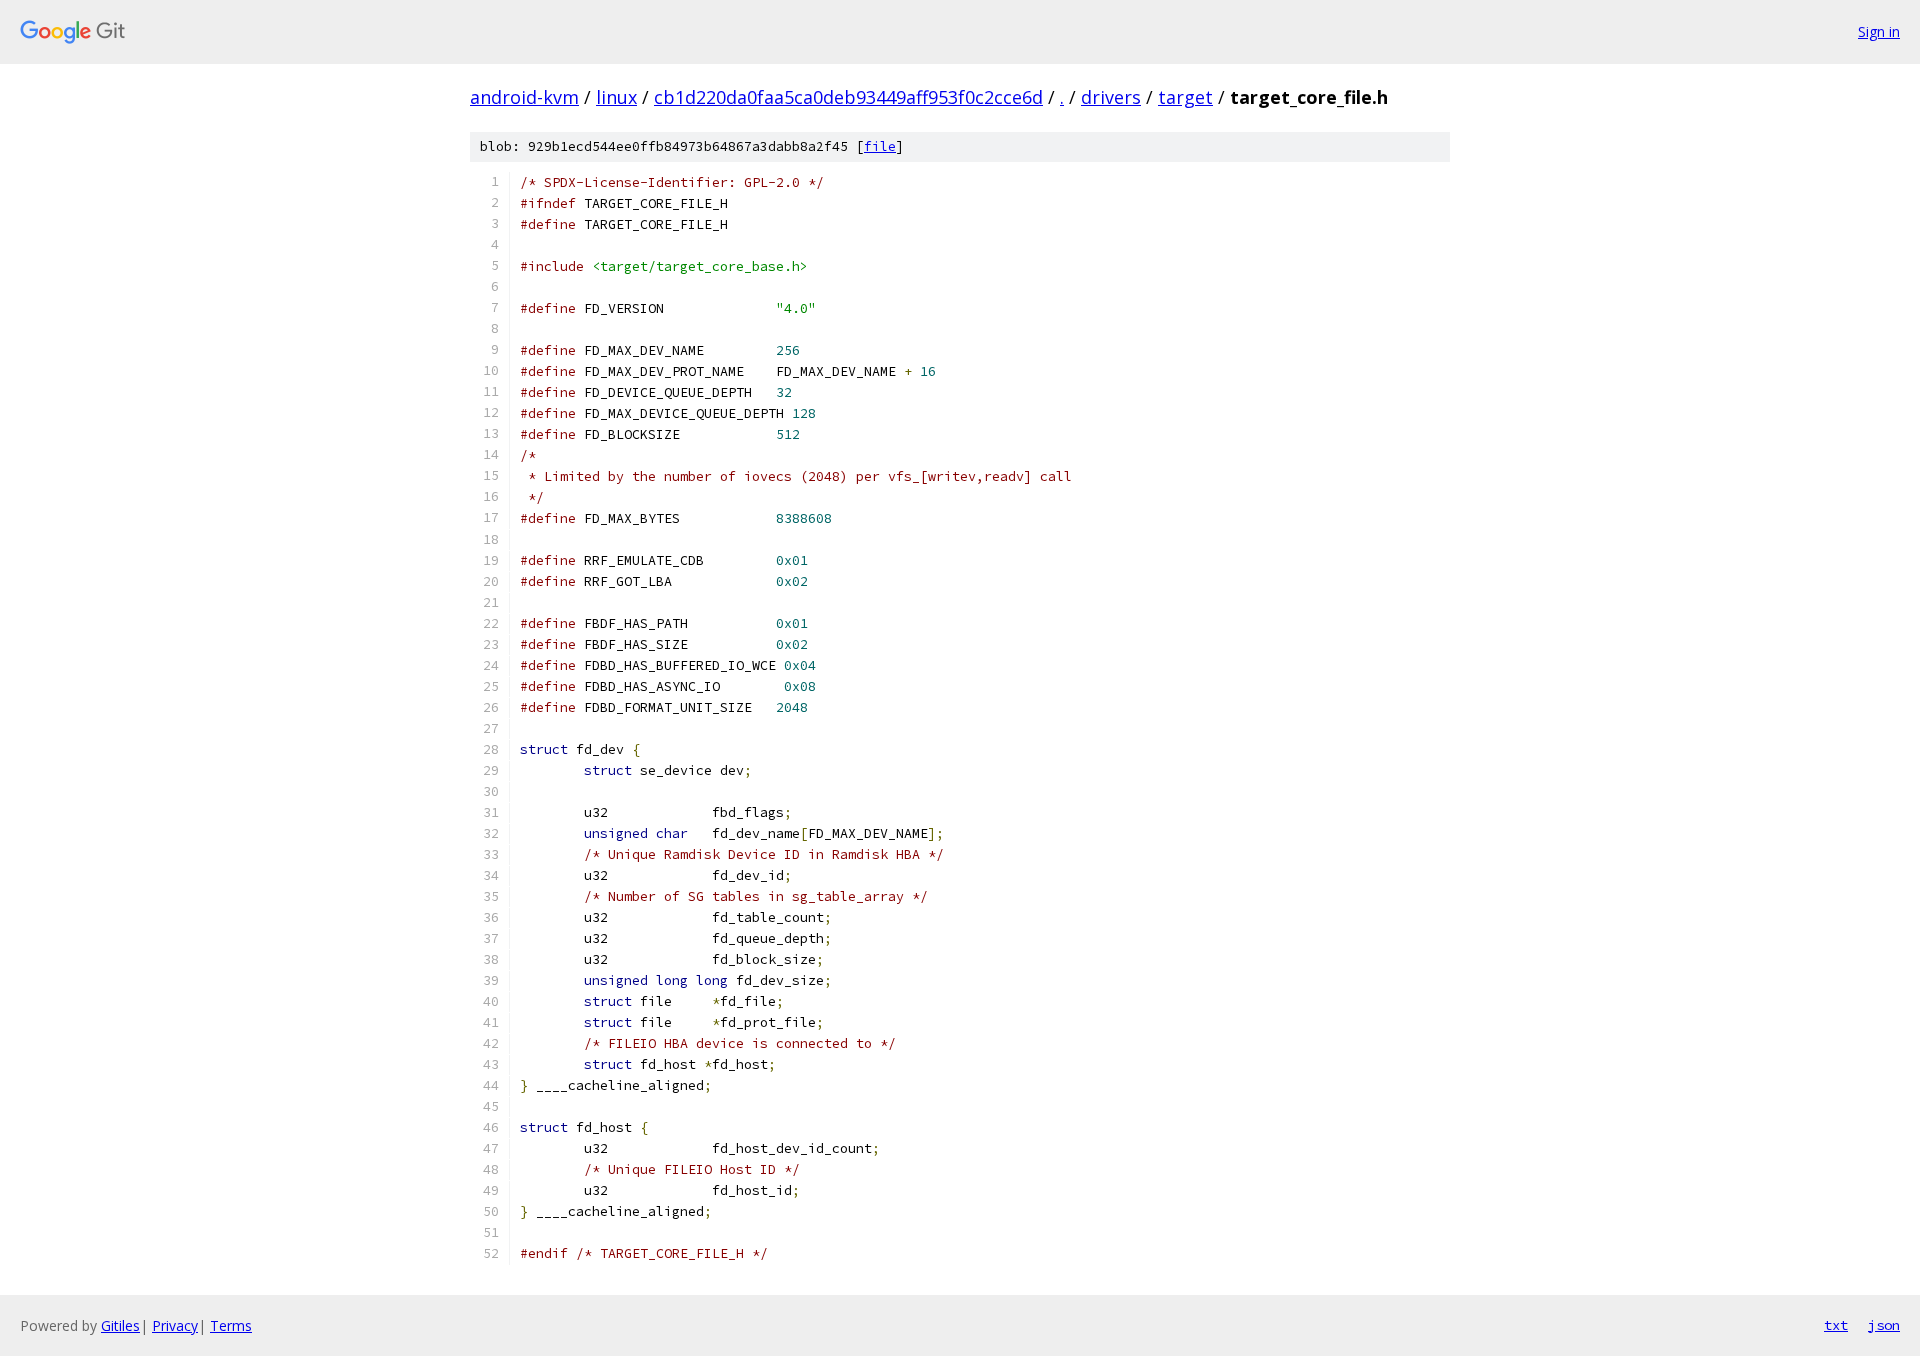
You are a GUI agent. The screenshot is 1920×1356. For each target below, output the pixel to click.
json (1884, 1325)
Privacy (175, 1325)
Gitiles (120, 1325)
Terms (231, 1325)
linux (616, 97)
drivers (1111, 97)
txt (1836, 1325)
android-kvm (524, 97)
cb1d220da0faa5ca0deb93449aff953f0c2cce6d (848, 97)
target (1185, 97)
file (880, 146)
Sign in (1879, 31)
